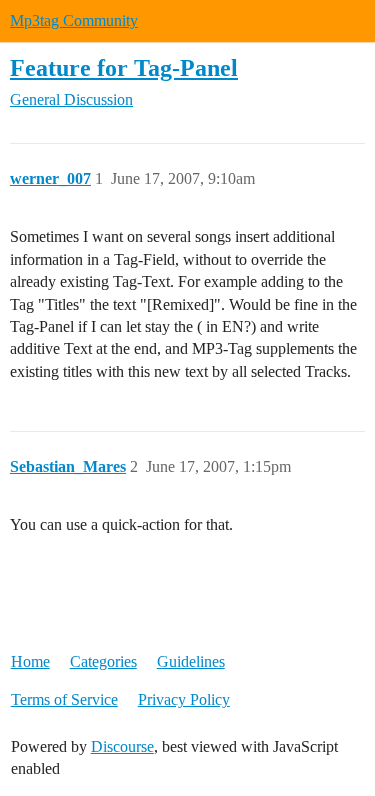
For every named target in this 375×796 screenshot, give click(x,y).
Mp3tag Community (74, 20)
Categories (103, 661)
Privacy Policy (184, 699)
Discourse (122, 746)
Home (30, 661)
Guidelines (191, 661)
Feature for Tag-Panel (124, 67)
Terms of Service (64, 699)
